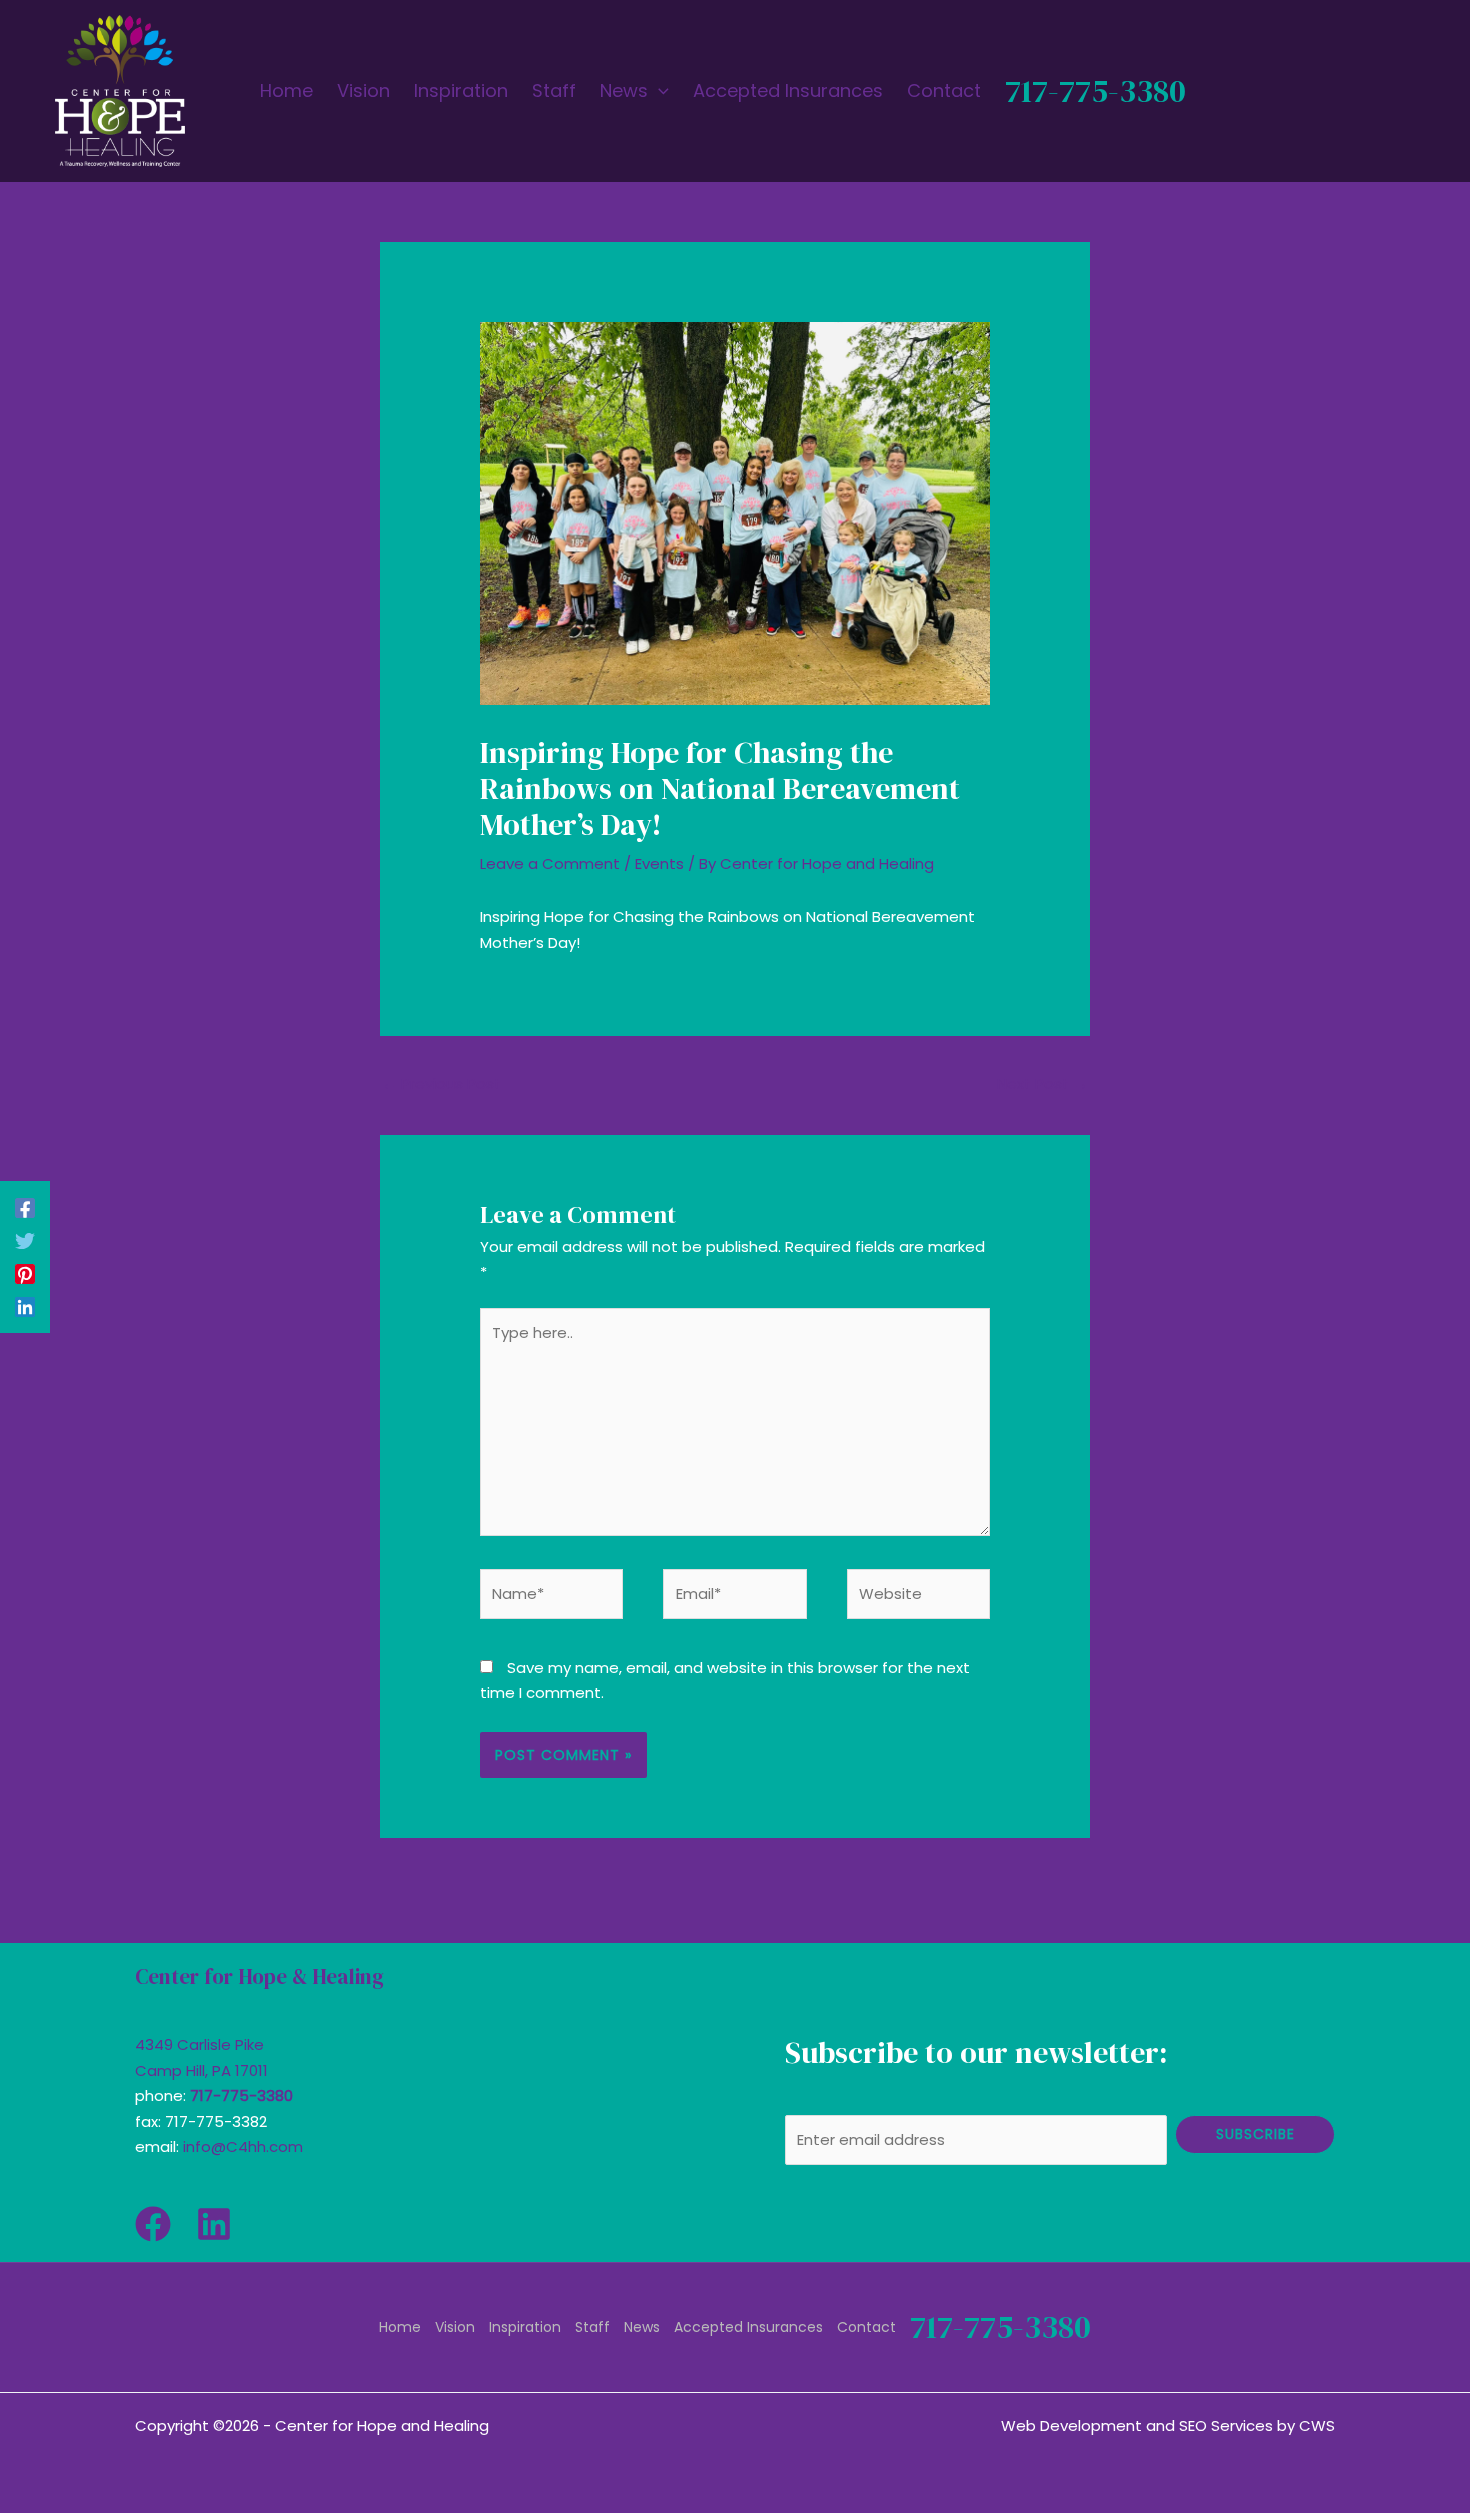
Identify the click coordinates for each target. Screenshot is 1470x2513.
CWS (1317, 2425)
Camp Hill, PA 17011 (201, 2070)
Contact (866, 2327)
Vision (455, 2327)
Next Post (1042, 1083)
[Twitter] (25, 1240)
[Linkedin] (25, 1306)
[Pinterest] (25, 1273)
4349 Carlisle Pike (199, 2044)
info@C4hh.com (243, 2146)
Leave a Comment (550, 863)
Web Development (1071, 2425)
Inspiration (525, 2327)
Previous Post (441, 1083)
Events (659, 863)
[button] (658, 91)
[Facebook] (25, 1207)
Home (400, 2327)
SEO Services (1226, 2425)
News (642, 2327)
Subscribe (1255, 2134)
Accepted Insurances (748, 2327)
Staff (592, 2327)
